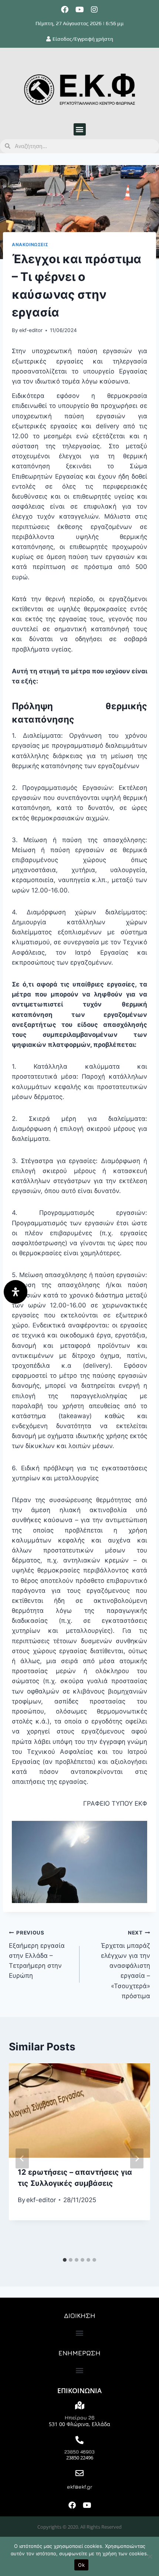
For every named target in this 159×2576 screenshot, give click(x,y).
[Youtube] (79, 10)
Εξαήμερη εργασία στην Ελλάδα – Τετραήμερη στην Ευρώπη (37, 1954)
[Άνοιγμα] (16, 1292)
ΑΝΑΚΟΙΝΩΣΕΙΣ (30, 244)
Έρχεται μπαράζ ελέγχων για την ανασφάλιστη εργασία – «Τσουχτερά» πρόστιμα (126, 1965)
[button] (80, 129)
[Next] (137, 2158)
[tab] (65, 2260)
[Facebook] (65, 10)
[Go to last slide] (22, 2158)
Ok (81, 2565)
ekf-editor (31, 330)
